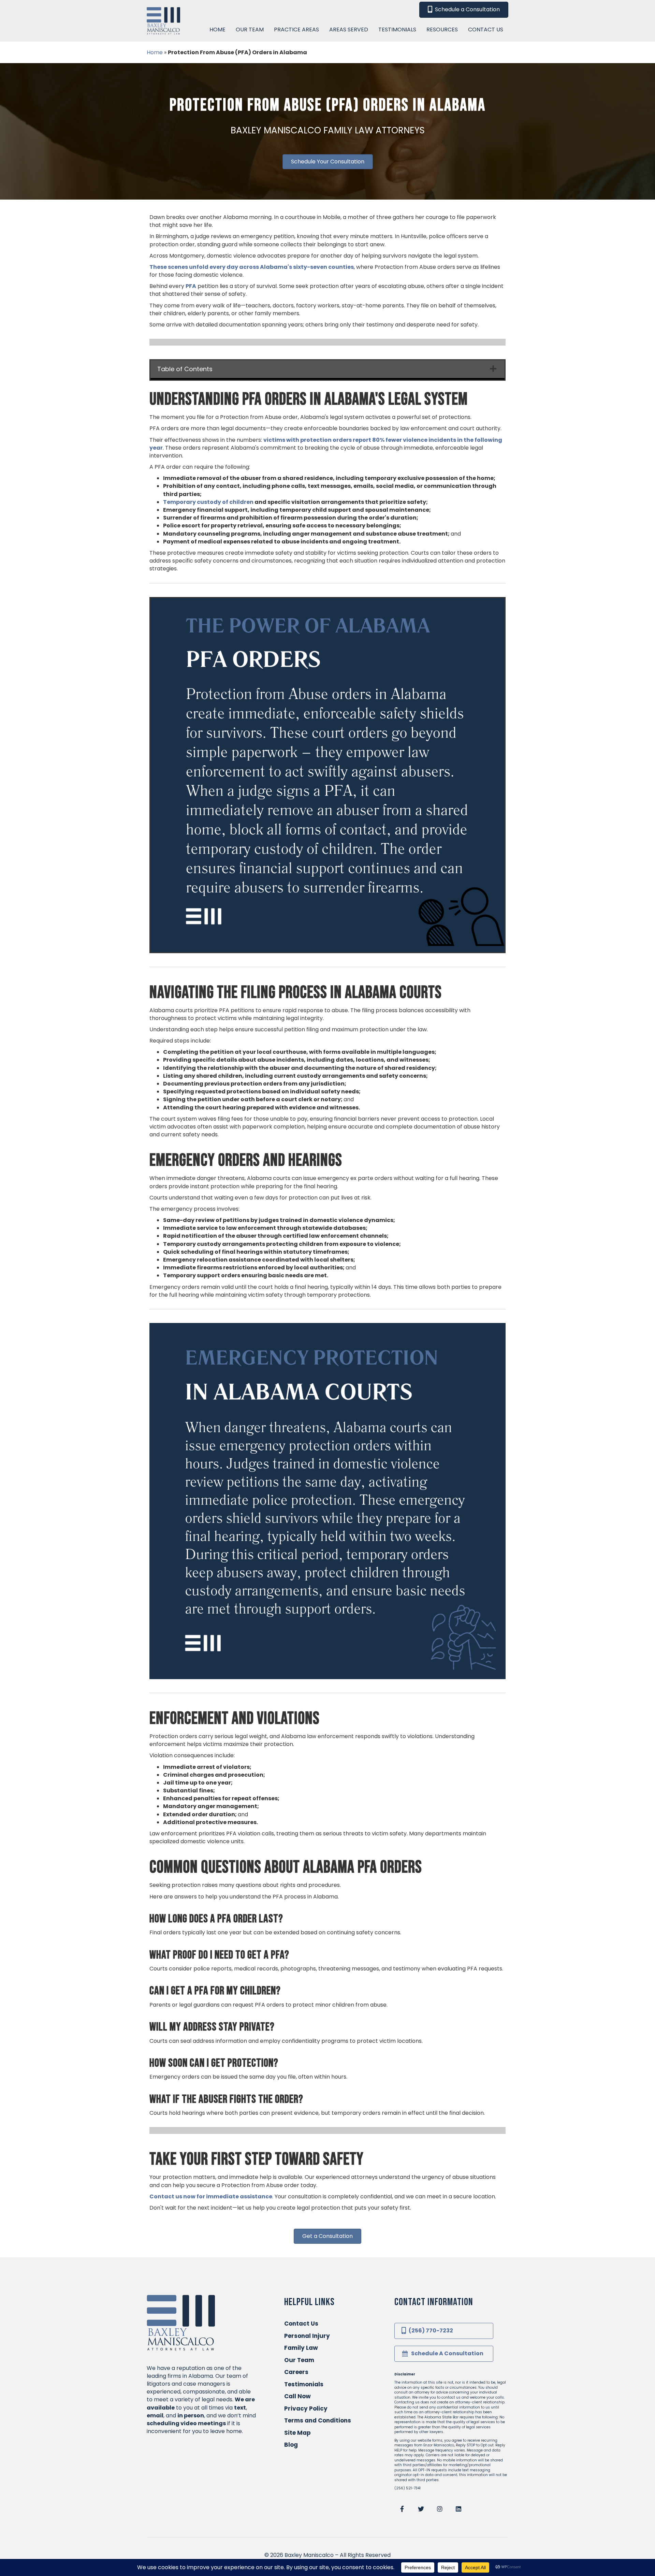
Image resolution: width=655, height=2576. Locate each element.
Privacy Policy (306, 2408)
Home (155, 52)
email (155, 2415)
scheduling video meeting (185, 2423)
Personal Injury (307, 2336)
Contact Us (301, 2324)
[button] (402, 2509)
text (240, 2408)
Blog (291, 2445)
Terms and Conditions (318, 2420)
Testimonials (304, 2384)
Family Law (301, 2348)
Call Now (297, 2396)
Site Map (297, 2433)
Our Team (299, 2360)
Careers (296, 2372)
